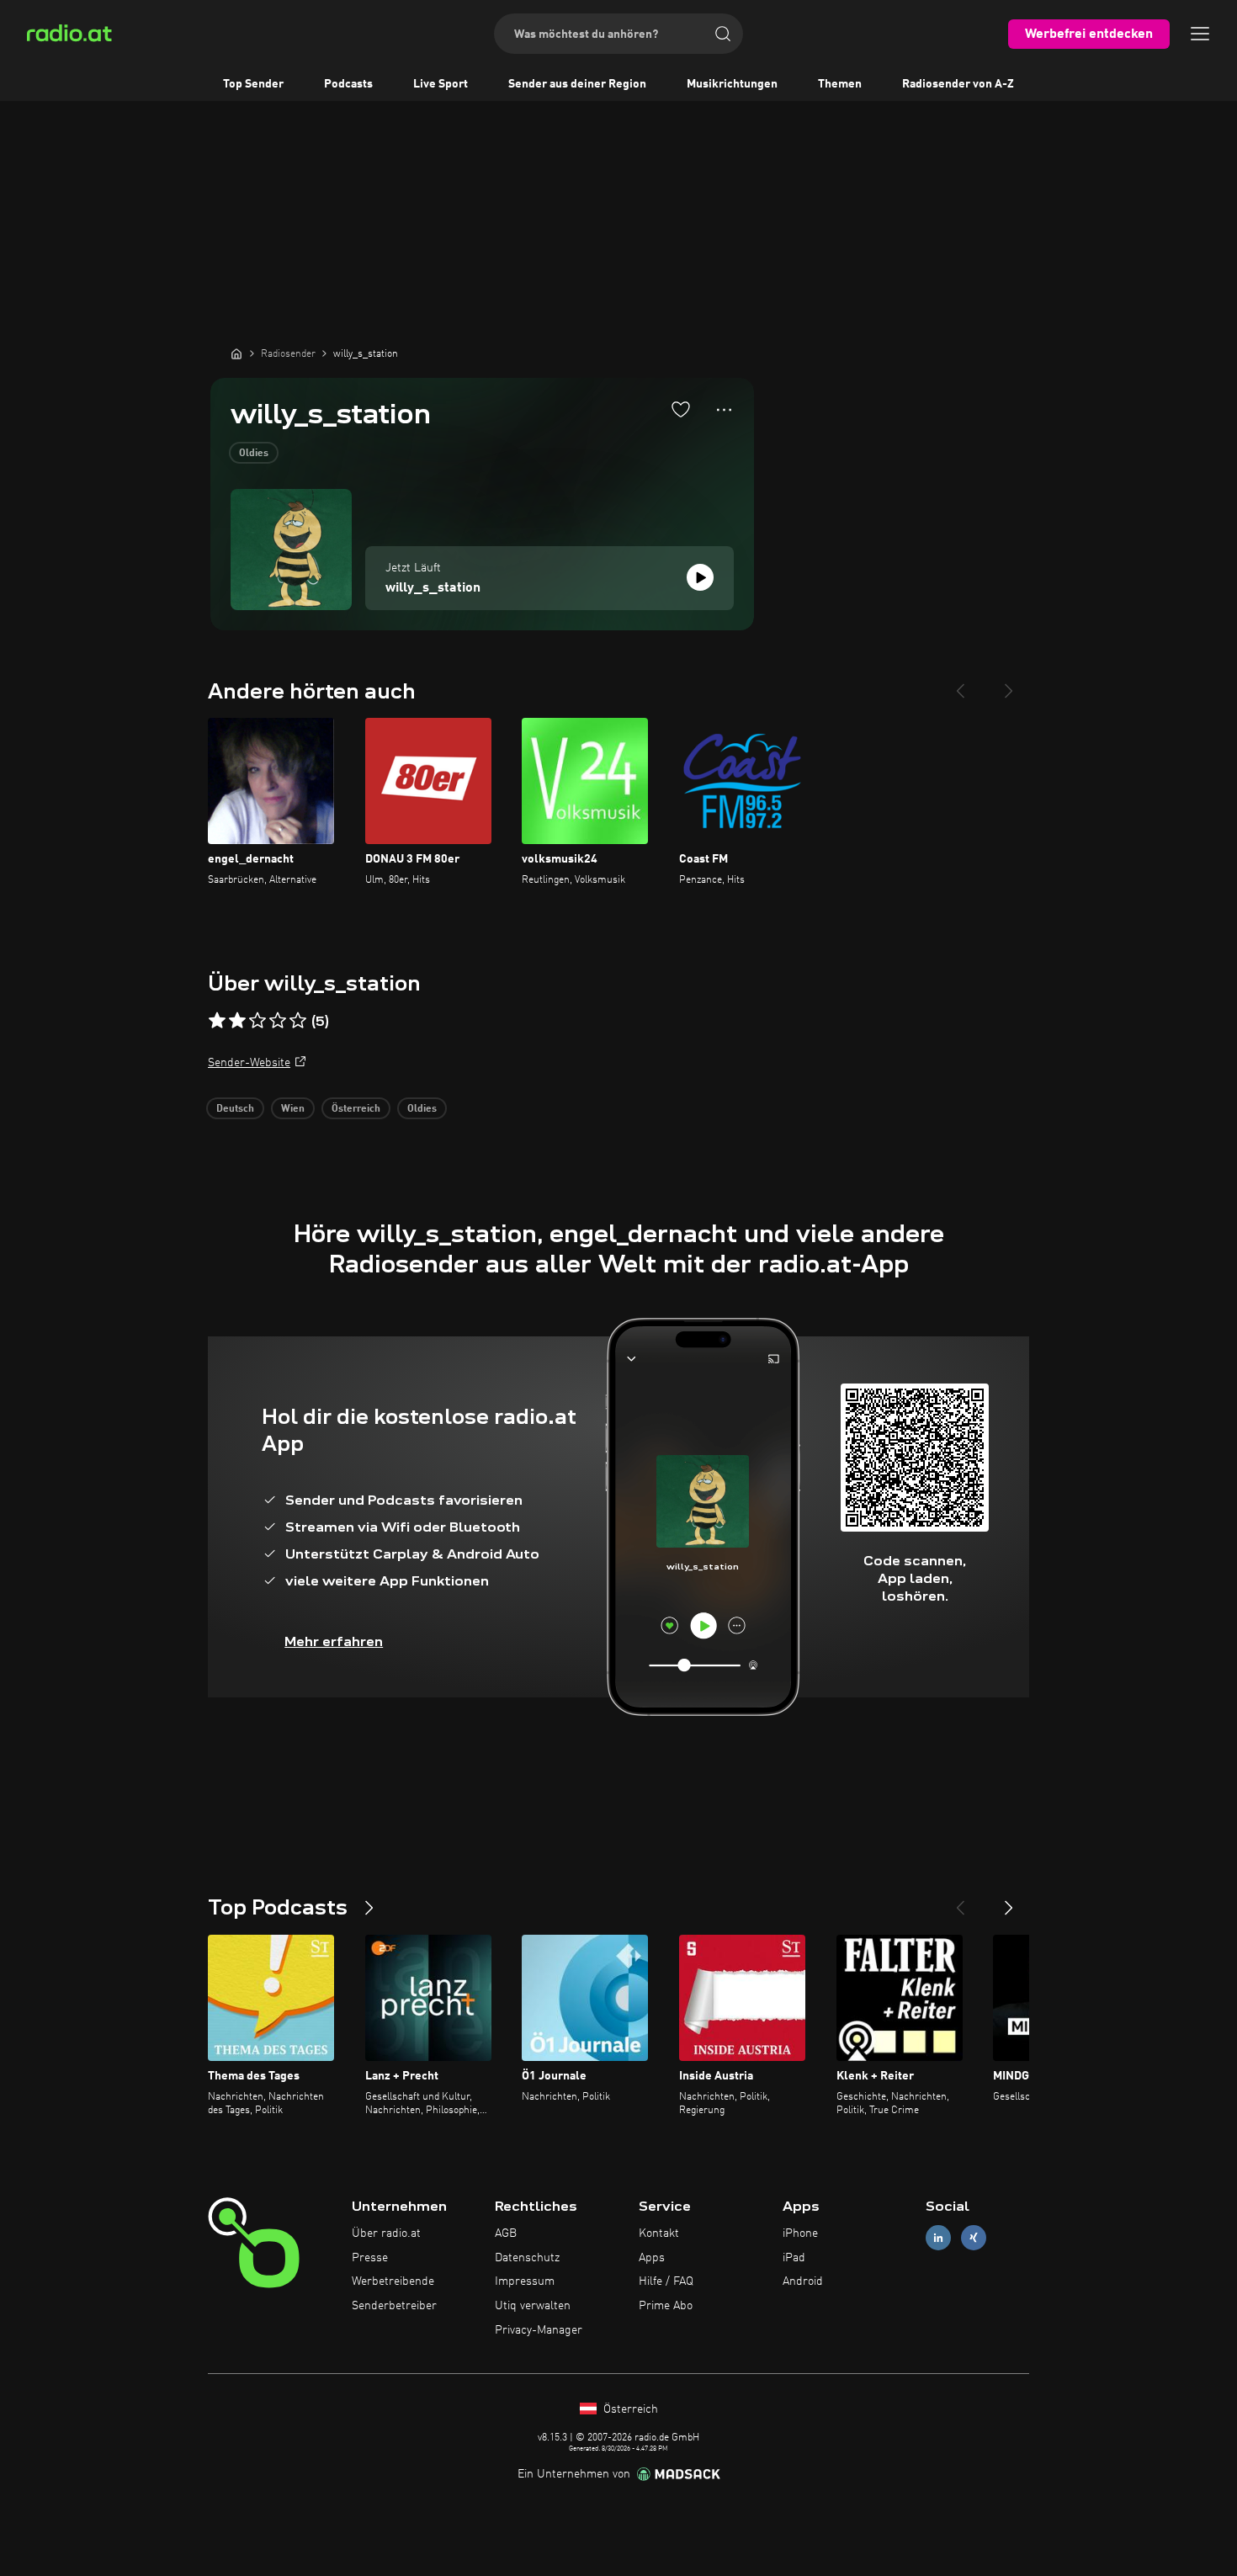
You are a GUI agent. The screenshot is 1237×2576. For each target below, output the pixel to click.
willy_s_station (433, 588)
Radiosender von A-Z (958, 84)
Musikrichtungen (732, 84)
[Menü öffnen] (1200, 34)
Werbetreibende (393, 2281)
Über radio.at (386, 2233)
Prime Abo (666, 2306)
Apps (652, 2258)
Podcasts (348, 84)
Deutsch (235, 1109)
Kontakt (659, 2233)
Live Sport (441, 84)
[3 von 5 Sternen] (257, 1021)
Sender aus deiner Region (577, 84)
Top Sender (253, 84)
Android (803, 2281)
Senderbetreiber (394, 2306)
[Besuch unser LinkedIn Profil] (938, 2237)
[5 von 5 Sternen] (298, 1021)
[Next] (1009, 684)
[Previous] (960, 684)
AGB (506, 2233)
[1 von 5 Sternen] (217, 1021)
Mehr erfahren (334, 1641)
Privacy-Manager (539, 2330)
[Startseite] (236, 353)
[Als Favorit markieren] (681, 409)
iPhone (800, 2233)
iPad (794, 2258)
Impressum (525, 2281)
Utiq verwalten (533, 2306)
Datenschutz (527, 2258)
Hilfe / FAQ (666, 2281)
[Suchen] (723, 34)
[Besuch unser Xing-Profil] (974, 2237)
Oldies (254, 454)
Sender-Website (249, 1063)
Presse (370, 2258)
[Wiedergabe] (700, 577)
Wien (293, 1109)
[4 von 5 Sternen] (278, 1021)
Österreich (356, 1109)
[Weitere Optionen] (724, 410)
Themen (840, 84)
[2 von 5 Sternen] (237, 1021)
